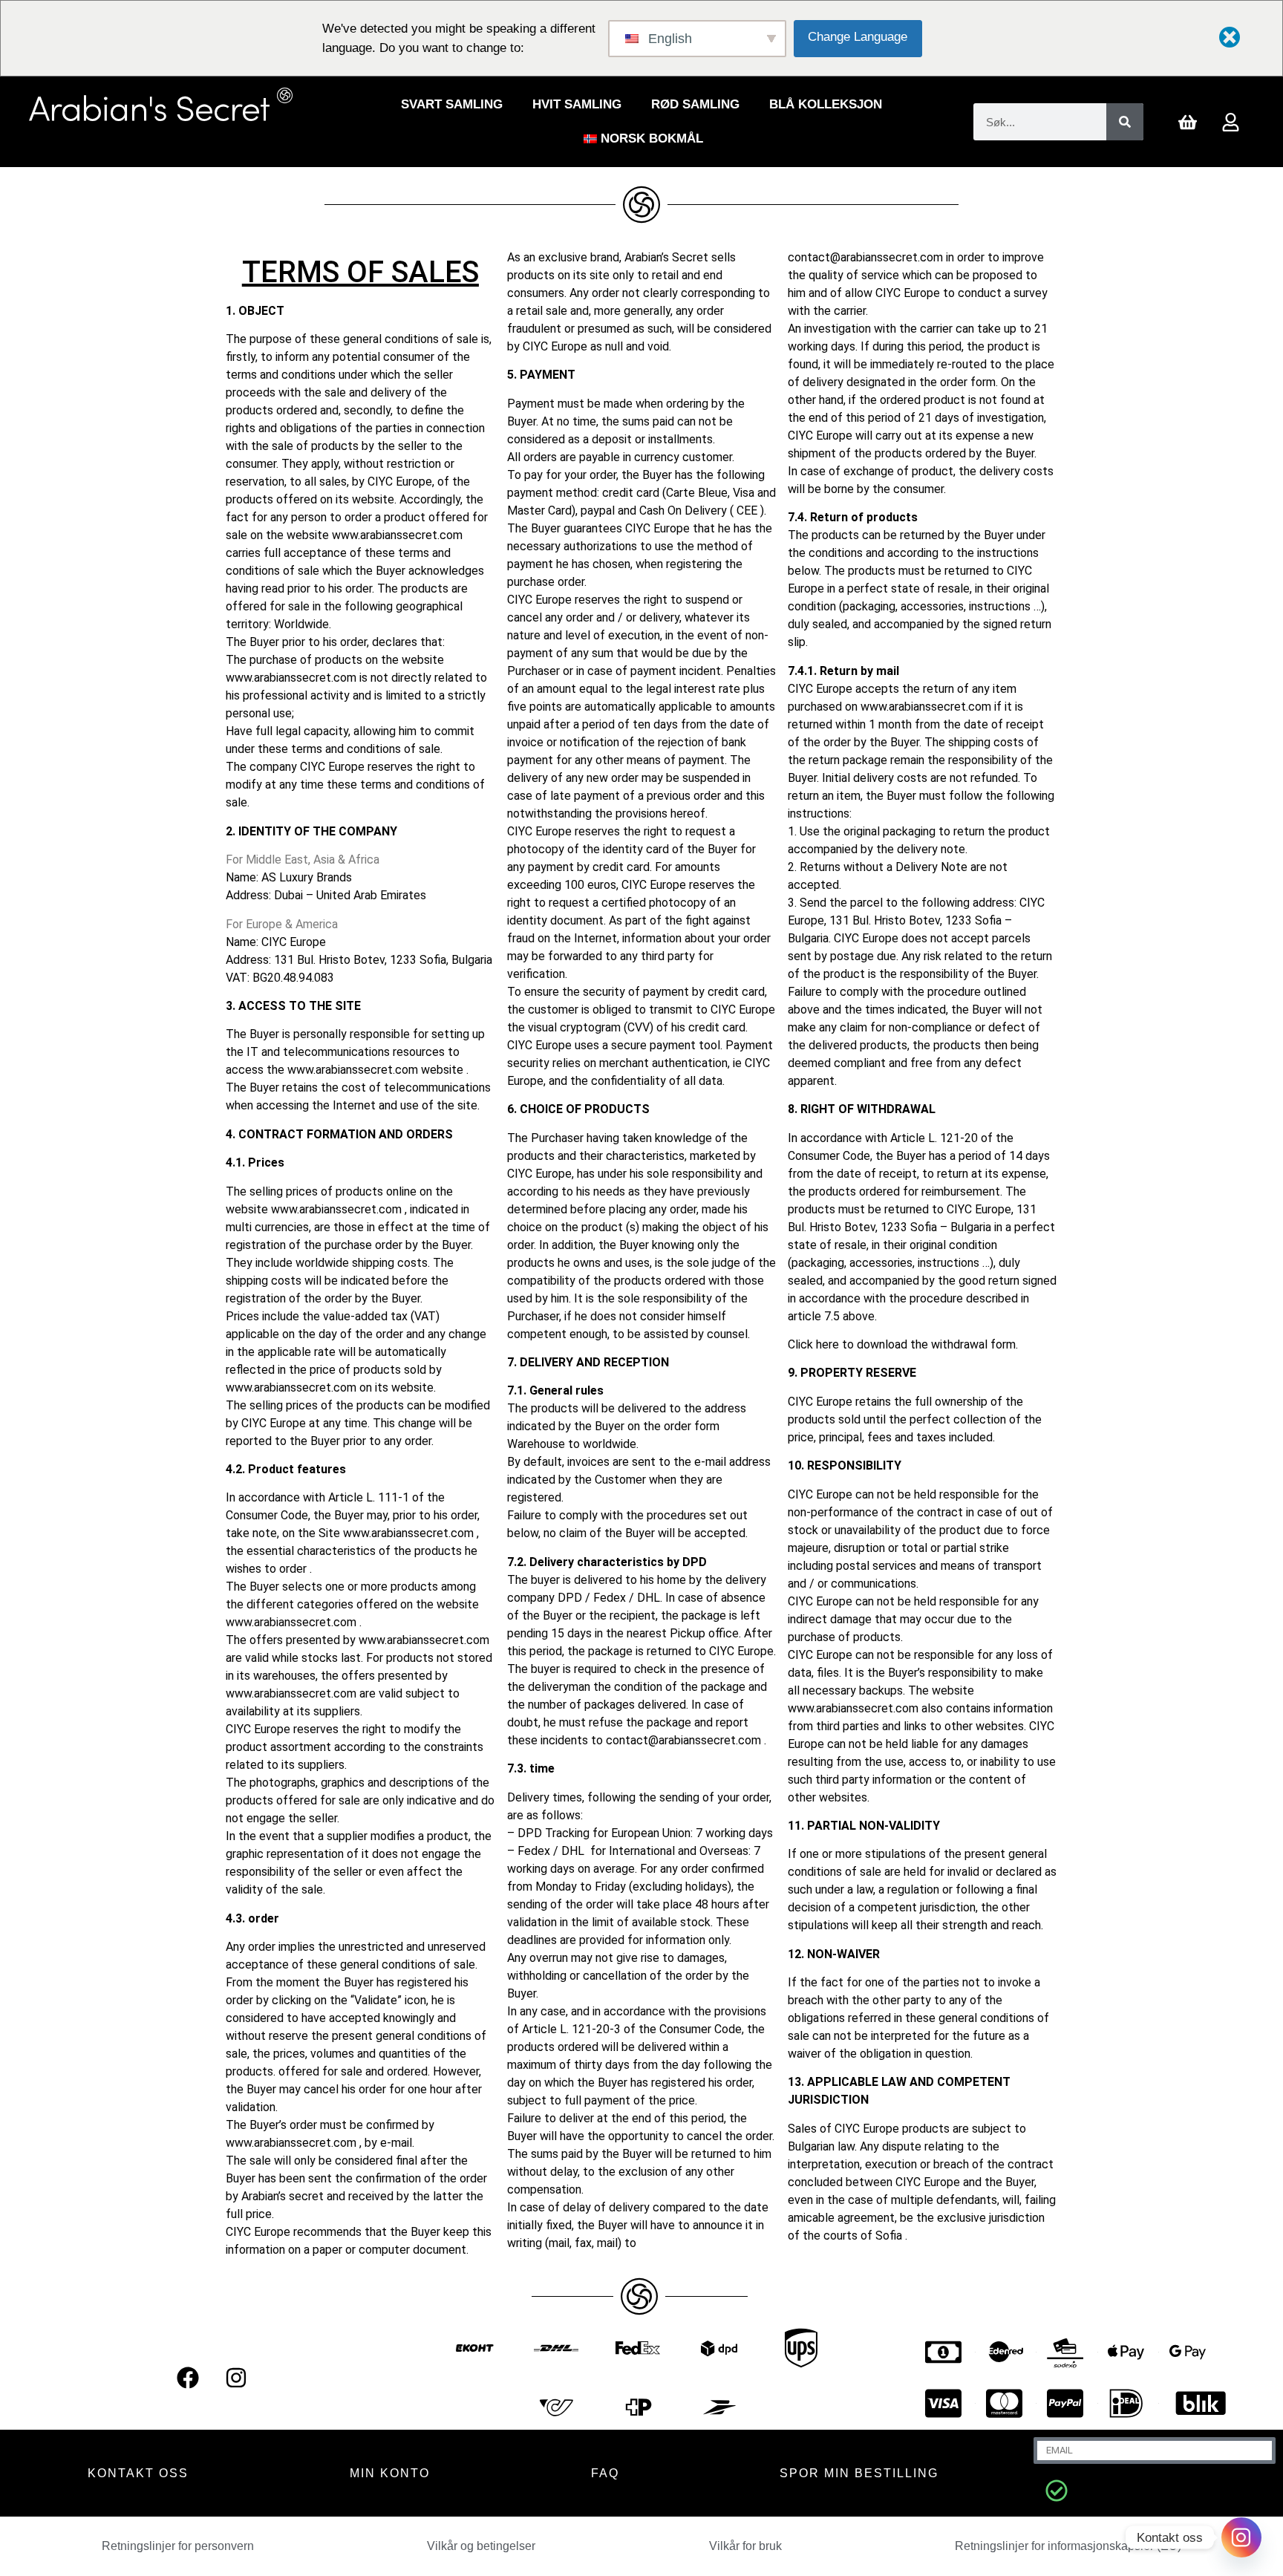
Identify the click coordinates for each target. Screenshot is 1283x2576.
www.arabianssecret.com (397, 535)
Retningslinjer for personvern (178, 2546)
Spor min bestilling (859, 2473)
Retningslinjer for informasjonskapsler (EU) (1068, 2546)
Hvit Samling (577, 104)
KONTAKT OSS (138, 2473)
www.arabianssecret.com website (375, 1070)
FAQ (605, 2473)
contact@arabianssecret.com (683, 1740)
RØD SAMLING (695, 104)
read (273, 588)
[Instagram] (236, 2378)
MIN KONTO (390, 2473)
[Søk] (1125, 122)
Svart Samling (452, 104)
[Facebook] (188, 2378)
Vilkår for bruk (745, 2546)
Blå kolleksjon (826, 104)
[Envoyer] (1057, 2491)
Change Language (858, 37)
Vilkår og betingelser (481, 2546)
